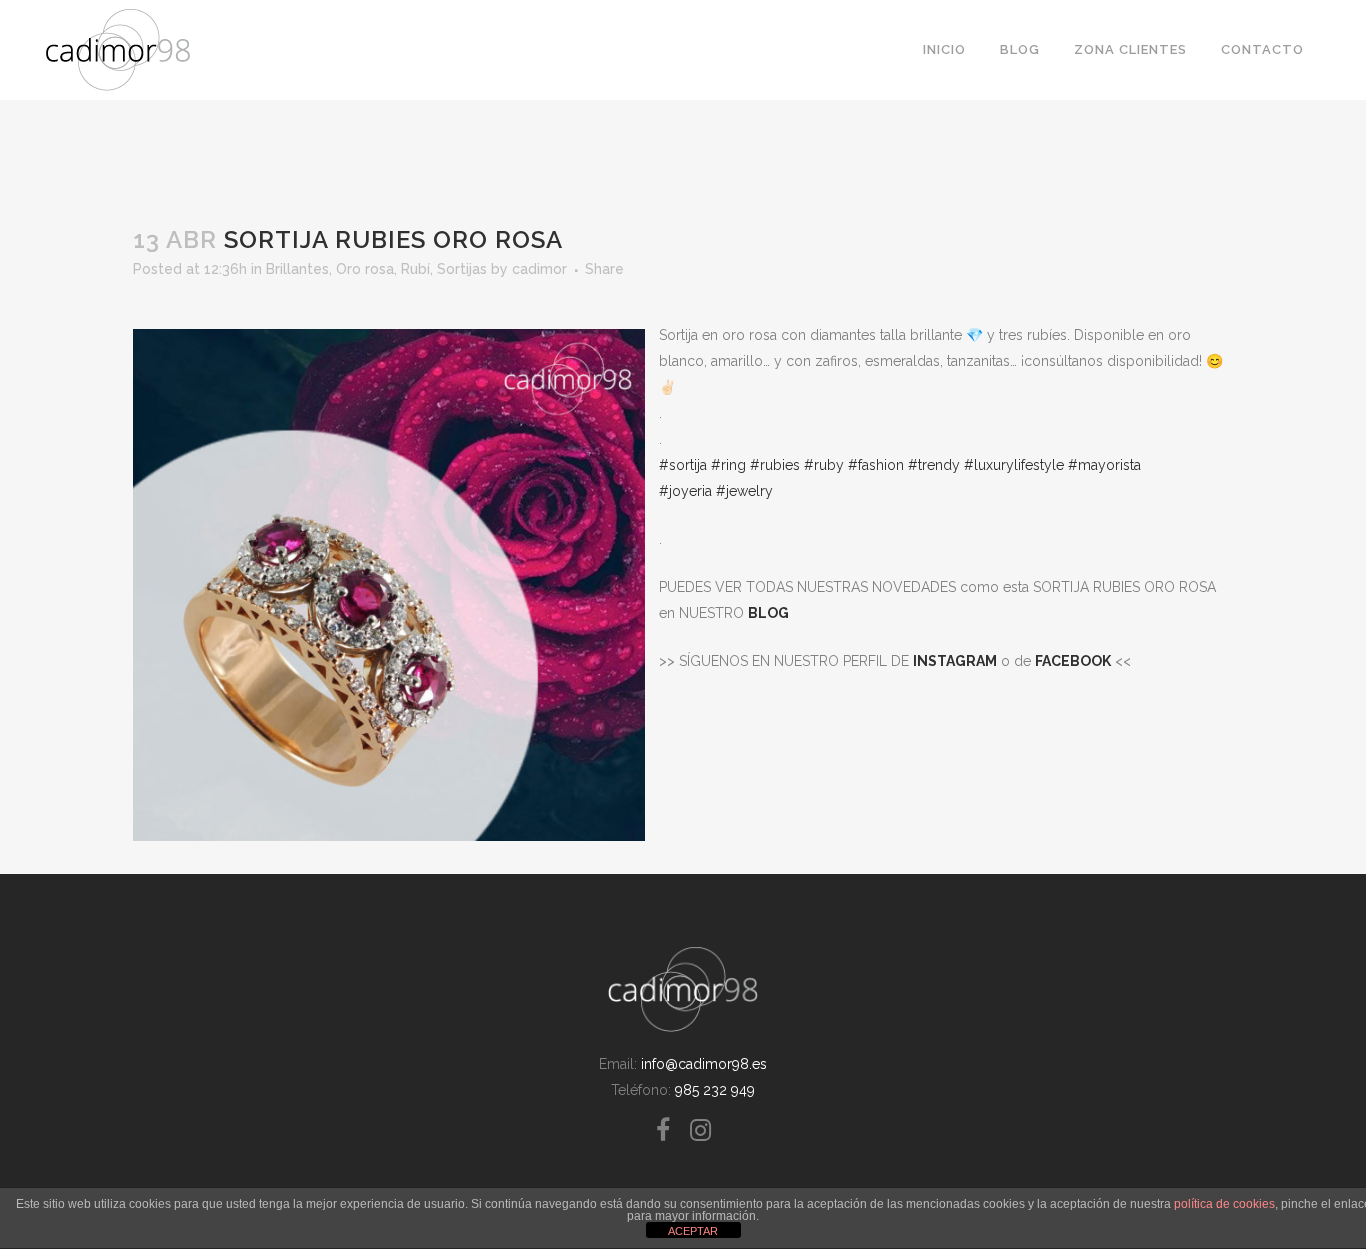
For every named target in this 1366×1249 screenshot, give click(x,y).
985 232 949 (715, 1090)
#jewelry (744, 491)
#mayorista (1104, 465)
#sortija (683, 465)
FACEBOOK (1073, 661)
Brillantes (297, 269)
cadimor (539, 269)
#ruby (824, 465)
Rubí (415, 269)
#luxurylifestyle (1014, 465)
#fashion (876, 465)
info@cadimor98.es (704, 1064)
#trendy (932, 465)
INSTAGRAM (955, 661)
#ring (728, 465)
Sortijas (462, 269)
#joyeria (685, 491)
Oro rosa (365, 269)
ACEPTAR (693, 1231)
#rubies (775, 465)
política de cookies (1224, 1204)
